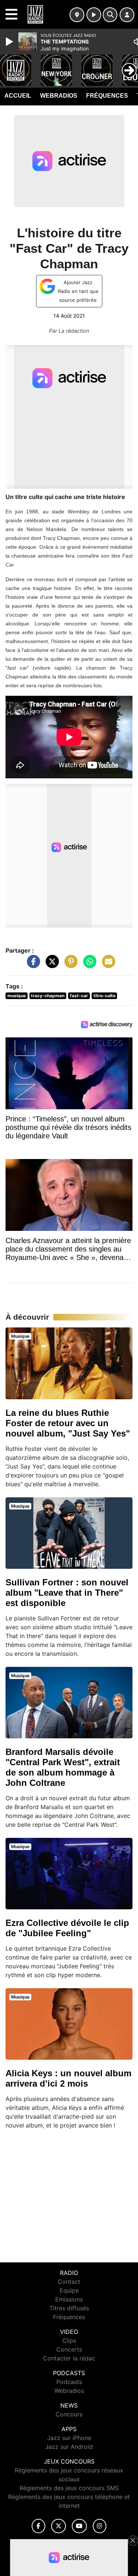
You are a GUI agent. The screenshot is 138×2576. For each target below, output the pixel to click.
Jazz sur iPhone (69, 2438)
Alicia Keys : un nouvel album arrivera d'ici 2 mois (68, 2078)
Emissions (69, 2299)
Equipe (69, 2290)
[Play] (10, 42)
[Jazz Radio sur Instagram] (100, 2526)
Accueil (18, 96)
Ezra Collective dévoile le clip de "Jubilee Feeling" (67, 1928)
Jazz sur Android (69, 2447)
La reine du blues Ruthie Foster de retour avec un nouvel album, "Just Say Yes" (68, 1423)
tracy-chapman (48, 996)
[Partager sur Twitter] (50, 965)
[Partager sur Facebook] (32, 965)
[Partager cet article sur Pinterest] (69, 965)
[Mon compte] (127, 15)
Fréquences (107, 96)
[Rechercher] (110, 15)
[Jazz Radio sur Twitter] (58, 2526)
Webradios (59, 96)
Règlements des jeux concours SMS (69, 2488)
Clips (69, 2341)
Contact (69, 2282)
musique (17, 996)
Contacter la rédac (69, 2358)
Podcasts (69, 2382)
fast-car (79, 996)
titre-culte (105, 996)
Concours (69, 2414)
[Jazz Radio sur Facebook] (39, 2526)
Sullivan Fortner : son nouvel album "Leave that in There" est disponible (67, 1593)
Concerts (69, 2349)
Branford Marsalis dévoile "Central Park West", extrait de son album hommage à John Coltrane (63, 1767)
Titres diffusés (69, 2308)
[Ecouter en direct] (94, 15)
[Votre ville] (77, 15)
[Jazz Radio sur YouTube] (79, 2526)
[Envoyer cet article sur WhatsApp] (88, 965)
